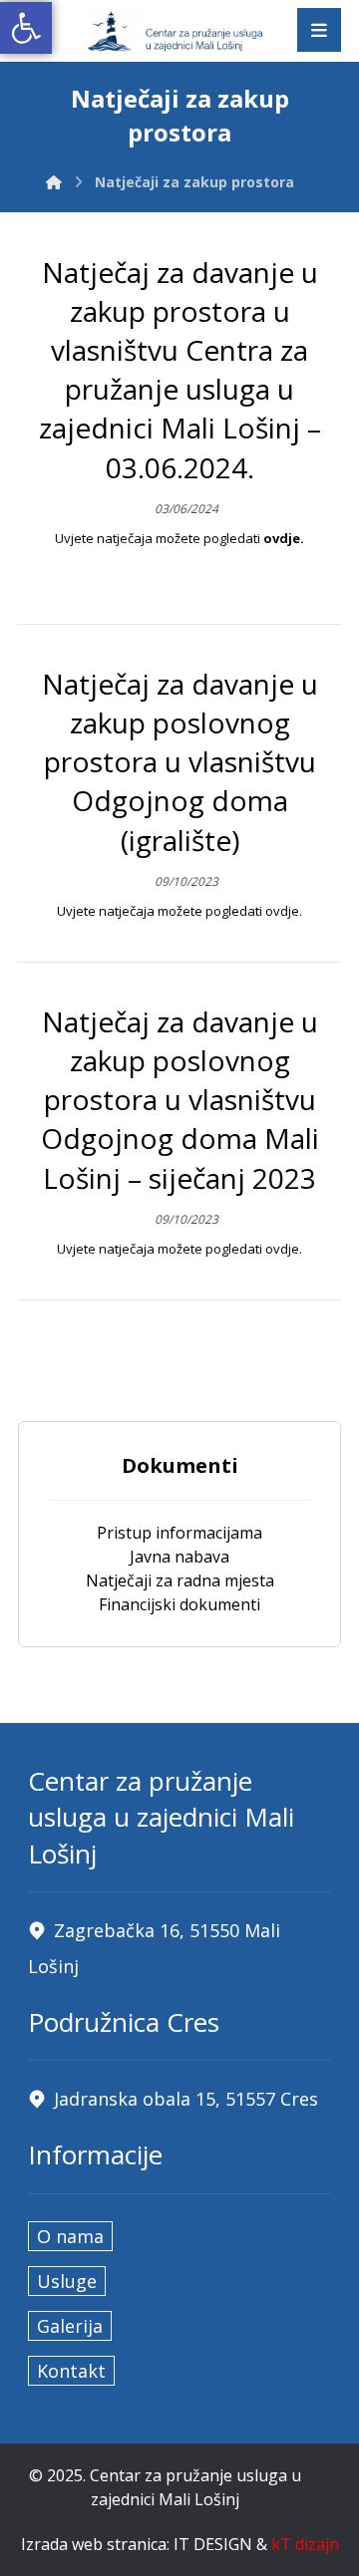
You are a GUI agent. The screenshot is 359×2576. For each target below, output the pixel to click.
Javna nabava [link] (179, 1557)
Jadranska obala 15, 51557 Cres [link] (186, 2099)
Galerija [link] (70, 2326)
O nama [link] (70, 2236)
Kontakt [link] (71, 2371)
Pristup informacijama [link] (179, 1533)
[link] (26, 28)
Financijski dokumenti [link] (179, 1604)
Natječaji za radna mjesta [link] (180, 1580)
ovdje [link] (282, 538)
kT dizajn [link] (305, 2544)
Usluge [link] (67, 2281)
